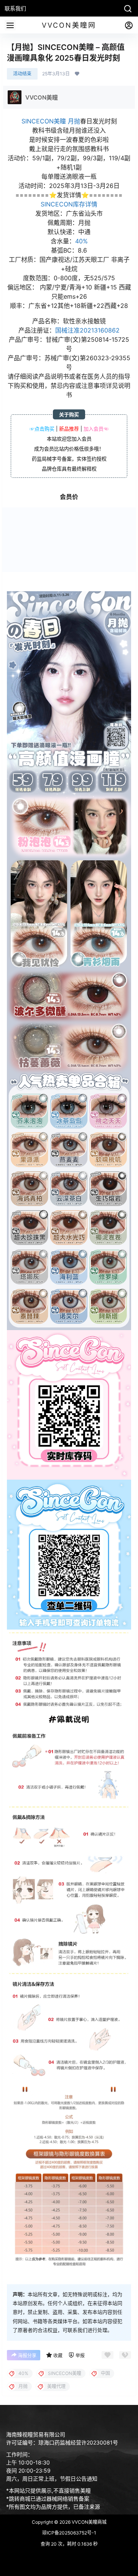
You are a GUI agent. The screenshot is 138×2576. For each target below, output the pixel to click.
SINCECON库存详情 (69, 204)
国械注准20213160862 (87, 330)
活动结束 (22, 74)
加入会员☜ (96, 429)
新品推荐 (69, 429)
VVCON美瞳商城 (89, 2522)
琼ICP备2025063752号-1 (69, 2533)
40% (81, 241)
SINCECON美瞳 (44, 121)
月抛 (74, 121)
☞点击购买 (42, 429)
